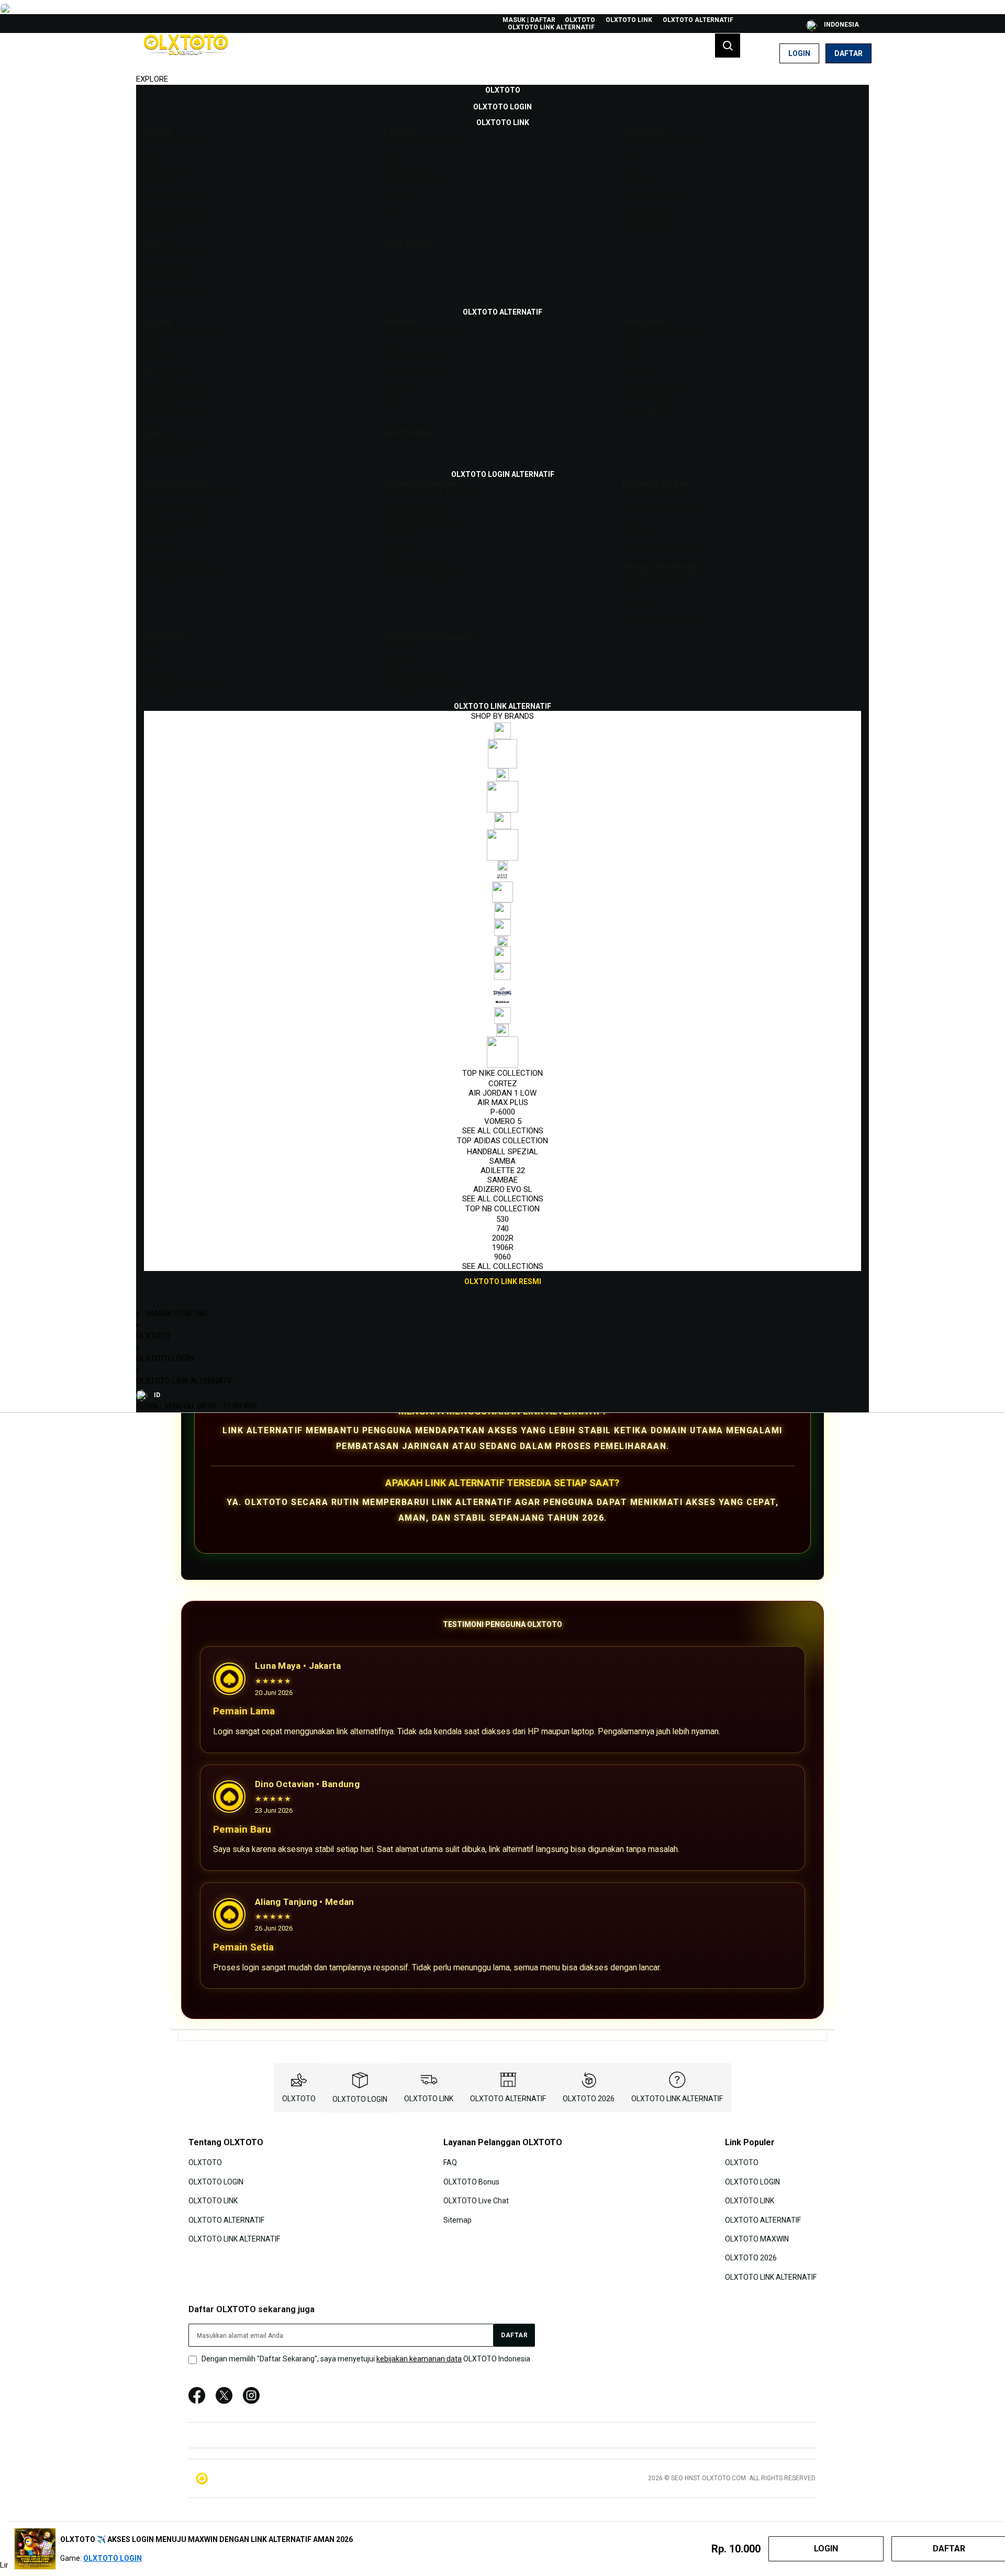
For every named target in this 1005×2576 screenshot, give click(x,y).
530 (502, 1219)
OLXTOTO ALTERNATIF (698, 20)
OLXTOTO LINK (629, 20)
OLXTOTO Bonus (471, 2182)
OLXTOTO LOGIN (165, 1358)
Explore (152, 79)
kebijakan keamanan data (419, 2359)
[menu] (502, 686)
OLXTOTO (580, 20)
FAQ (450, 2162)
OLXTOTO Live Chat (476, 2201)
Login (799, 53)
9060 (502, 1257)
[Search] (728, 46)
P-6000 (503, 1112)
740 (502, 1229)
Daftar (848, 53)
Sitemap (457, 2220)
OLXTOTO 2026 (589, 2099)
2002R (503, 1238)
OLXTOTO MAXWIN (757, 2239)
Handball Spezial (502, 1152)
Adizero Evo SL (503, 1189)
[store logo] (186, 53)
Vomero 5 (503, 1121)
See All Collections (503, 1131)
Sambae (502, 1180)
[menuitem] (503, 90)
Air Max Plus (503, 1102)
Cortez (503, 1084)
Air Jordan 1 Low (502, 1093)
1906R (503, 1247)
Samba (502, 1161)
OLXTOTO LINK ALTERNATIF (551, 27)
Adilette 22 (503, 1170)
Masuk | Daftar (529, 20)
